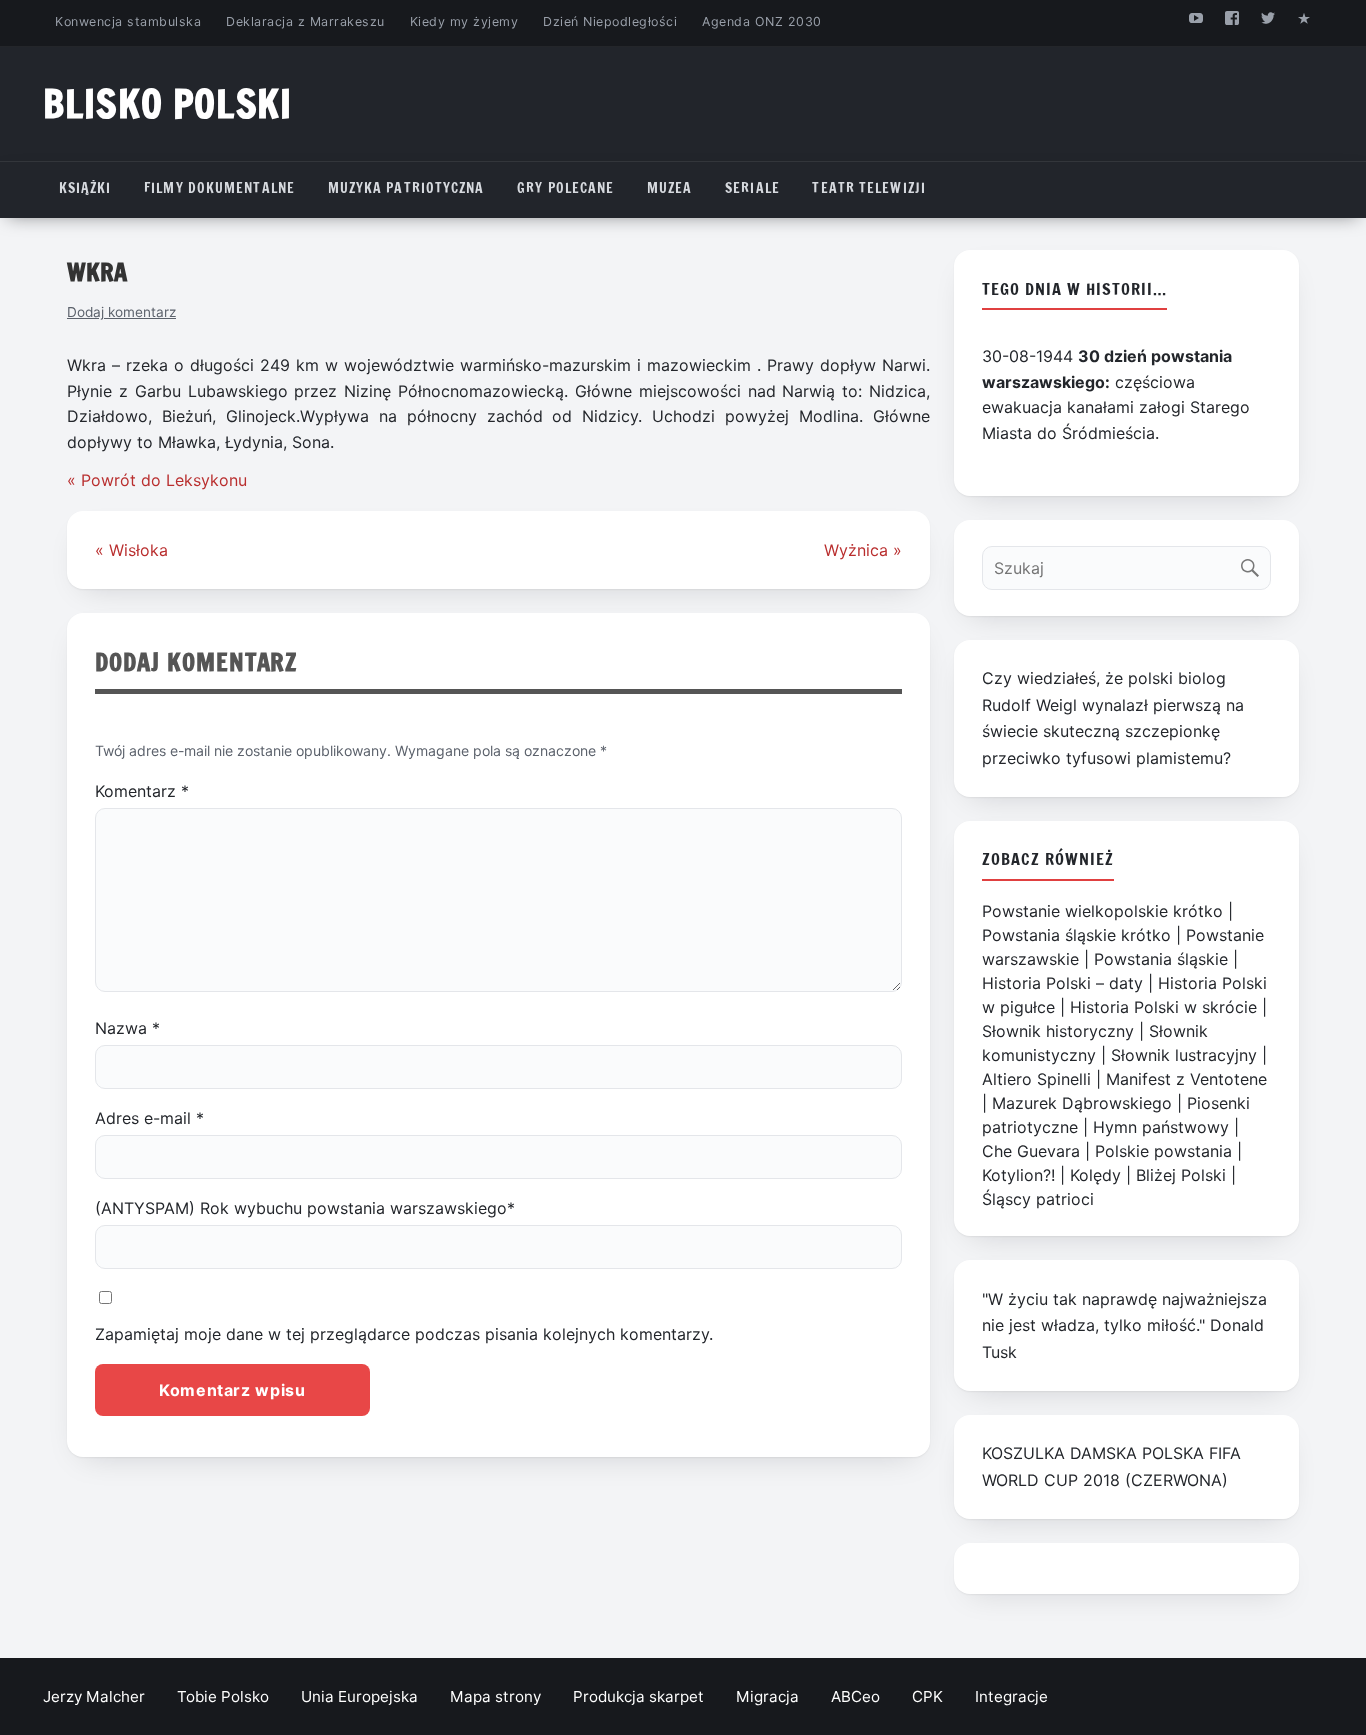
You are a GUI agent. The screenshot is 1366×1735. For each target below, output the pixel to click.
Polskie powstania (1163, 1151)
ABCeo (855, 1696)
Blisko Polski (167, 103)
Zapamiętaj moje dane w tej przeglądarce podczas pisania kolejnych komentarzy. (404, 1334)
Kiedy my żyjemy (464, 21)
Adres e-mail (149, 1118)
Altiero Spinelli (1036, 1079)
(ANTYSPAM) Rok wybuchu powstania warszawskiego (305, 1208)
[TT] (1268, 17)
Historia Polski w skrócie (1163, 1007)
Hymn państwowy (1161, 1127)
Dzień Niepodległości (610, 21)
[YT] (1195, 17)
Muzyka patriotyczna (406, 188)
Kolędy (1095, 1175)
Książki (85, 188)
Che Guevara (1031, 1151)
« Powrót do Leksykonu (157, 480)
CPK (927, 1696)
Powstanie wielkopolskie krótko (1102, 911)
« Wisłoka (131, 550)
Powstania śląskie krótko (1076, 935)
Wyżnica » (863, 550)
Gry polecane (565, 188)
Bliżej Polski (1181, 1175)
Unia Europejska (359, 1696)
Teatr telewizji (869, 188)
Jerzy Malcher (94, 1696)
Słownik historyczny (1058, 1031)
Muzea (670, 188)
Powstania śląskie (1161, 959)
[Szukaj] (1254, 563)
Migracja (767, 1696)
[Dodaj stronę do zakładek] (1304, 17)
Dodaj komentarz (121, 312)
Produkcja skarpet (638, 1696)
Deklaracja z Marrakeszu (305, 21)
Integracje (1011, 1696)
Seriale (752, 188)
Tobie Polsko (223, 1696)
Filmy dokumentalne (219, 188)
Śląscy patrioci (1038, 1199)
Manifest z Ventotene (1186, 1079)
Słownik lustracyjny (1184, 1055)
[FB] (1231, 17)
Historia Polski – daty (1062, 983)
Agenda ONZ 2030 (762, 21)
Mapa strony (495, 1696)
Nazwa (127, 1028)
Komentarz (142, 791)
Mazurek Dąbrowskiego (1082, 1103)
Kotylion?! (1018, 1175)
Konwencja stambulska (128, 21)
